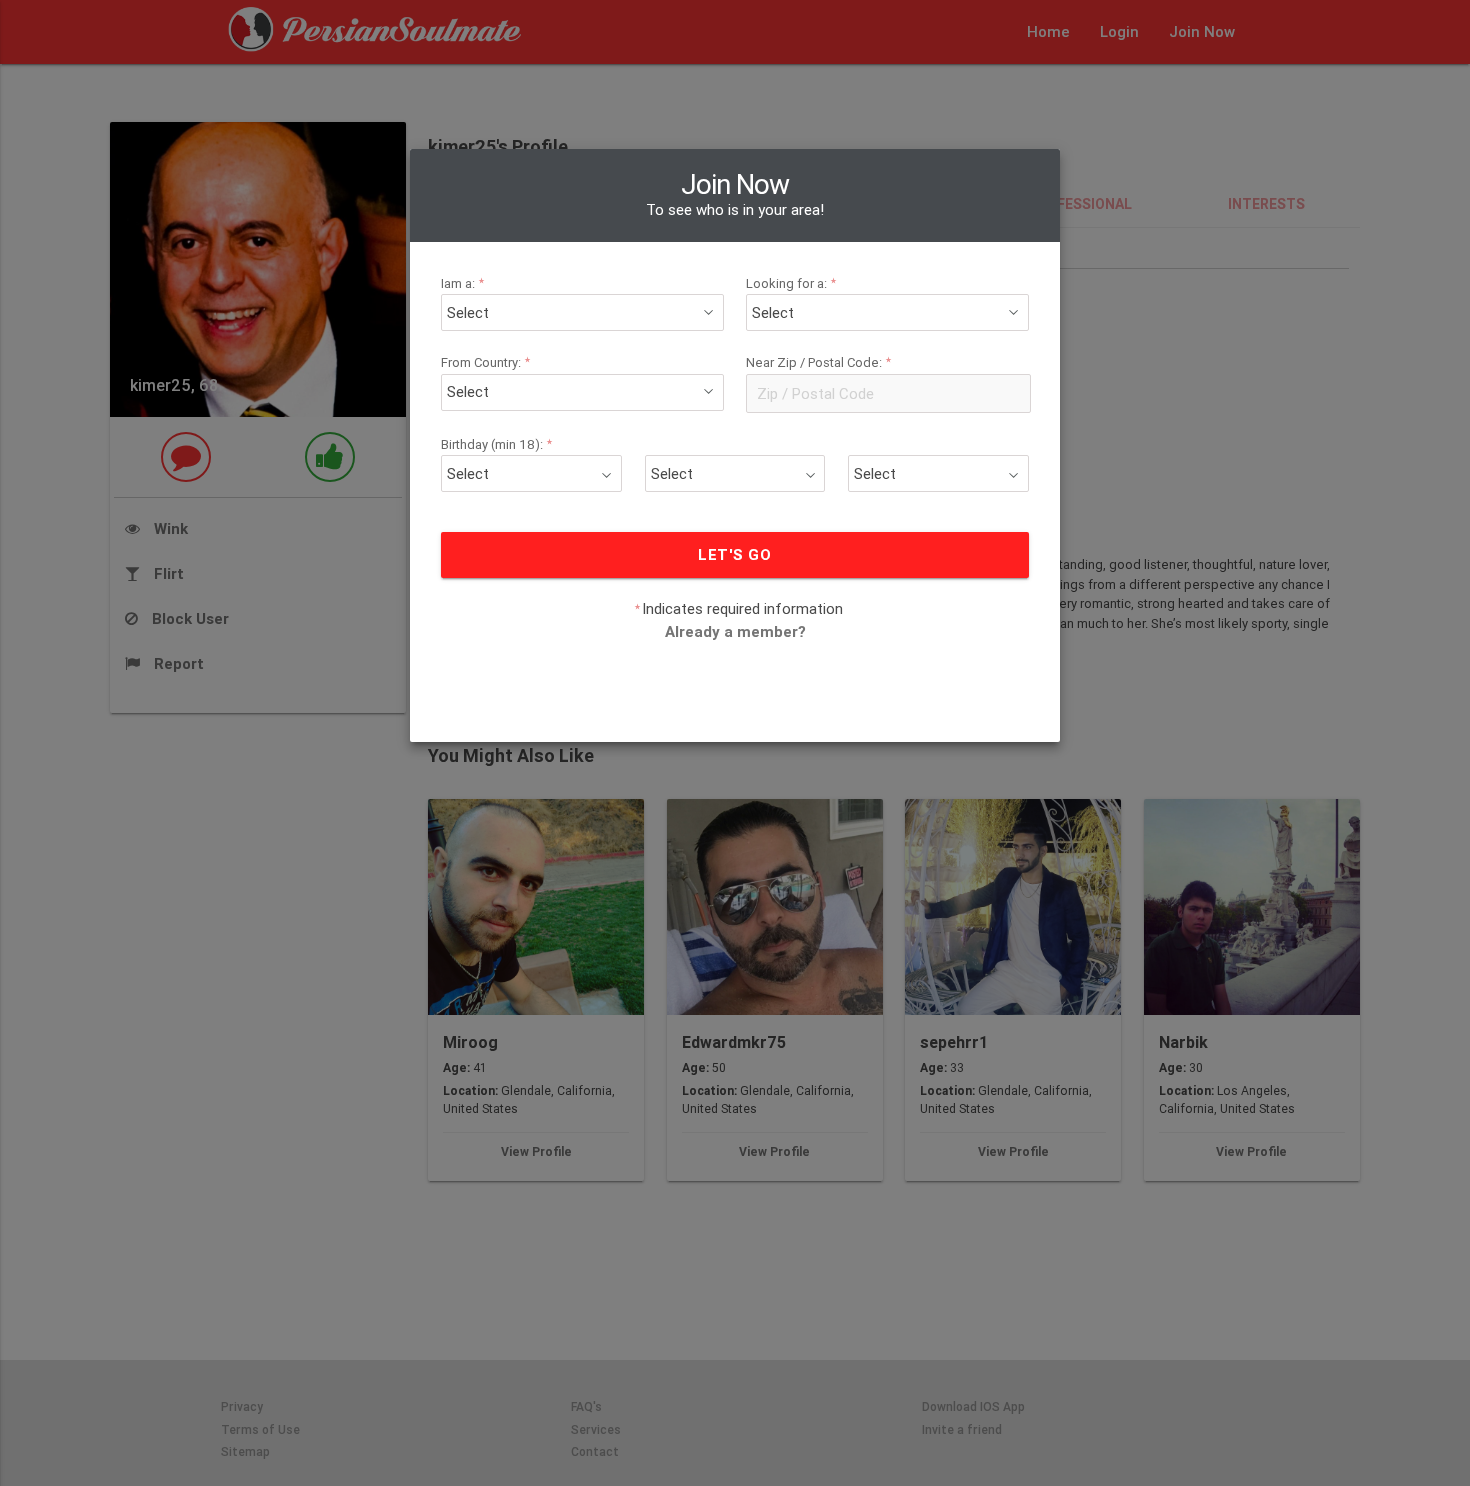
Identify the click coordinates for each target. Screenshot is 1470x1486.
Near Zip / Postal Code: (819, 362)
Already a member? (735, 631)
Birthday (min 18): (497, 444)
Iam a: (463, 283)
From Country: (486, 362)
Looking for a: (791, 283)
